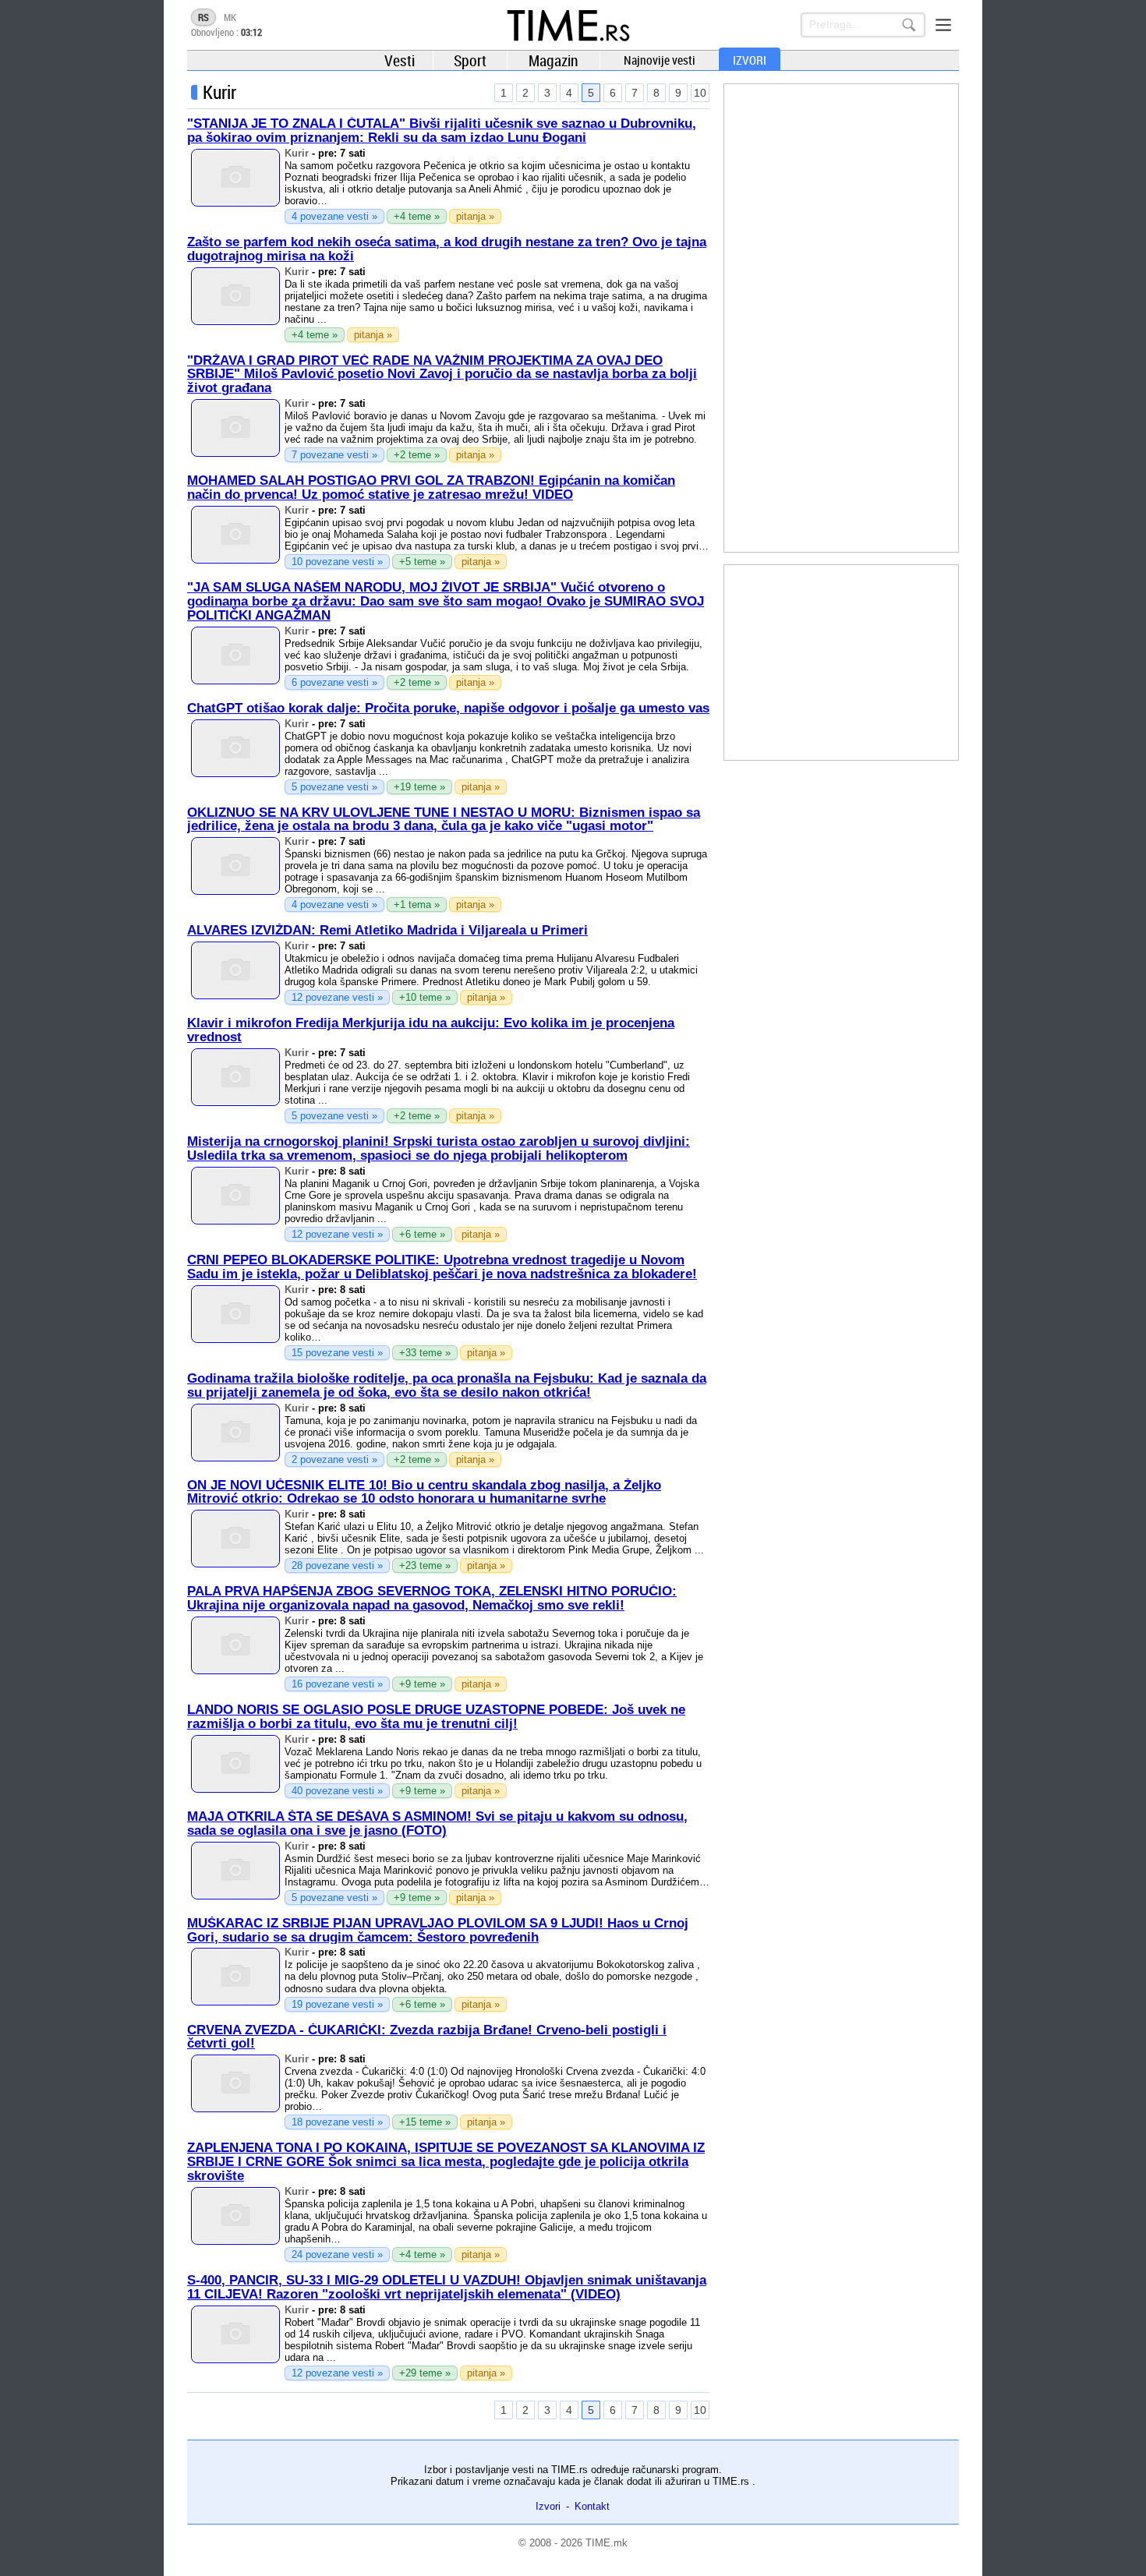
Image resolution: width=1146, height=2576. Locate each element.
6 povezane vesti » (334, 682)
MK (230, 17)
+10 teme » (425, 997)
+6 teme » (422, 1234)
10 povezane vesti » (337, 562)
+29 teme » (425, 2373)
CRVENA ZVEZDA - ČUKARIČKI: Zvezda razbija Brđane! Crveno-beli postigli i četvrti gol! (427, 2037)
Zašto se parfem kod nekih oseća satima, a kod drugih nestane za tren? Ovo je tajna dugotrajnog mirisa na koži (447, 249)
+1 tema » (417, 905)
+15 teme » (425, 2122)
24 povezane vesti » (337, 2254)
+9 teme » (422, 1684)
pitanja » (475, 216)
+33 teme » (425, 1353)
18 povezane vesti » (337, 2122)
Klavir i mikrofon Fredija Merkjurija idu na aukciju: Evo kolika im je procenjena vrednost (431, 1030)
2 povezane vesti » (334, 1459)
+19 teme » (419, 787)
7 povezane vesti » (334, 455)
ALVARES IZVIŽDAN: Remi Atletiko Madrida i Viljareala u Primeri (387, 930)
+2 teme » (417, 455)
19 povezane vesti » (337, 2004)
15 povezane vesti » (337, 1353)
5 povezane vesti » (334, 787)
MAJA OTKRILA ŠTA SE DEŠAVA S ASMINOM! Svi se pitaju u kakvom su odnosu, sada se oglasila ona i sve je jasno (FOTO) (437, 1823)
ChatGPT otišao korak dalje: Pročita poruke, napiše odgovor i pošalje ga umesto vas (448, 708)
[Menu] (943, 25)
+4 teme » (417, 216)
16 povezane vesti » (337, 1684)
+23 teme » (425, 1565)
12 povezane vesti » (337, 997)
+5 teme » (422, 562)
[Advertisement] (841, 318)
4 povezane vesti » (334, 216)
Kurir (297, 153)
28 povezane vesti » (337, 1565)
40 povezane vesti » (337, 1791)
